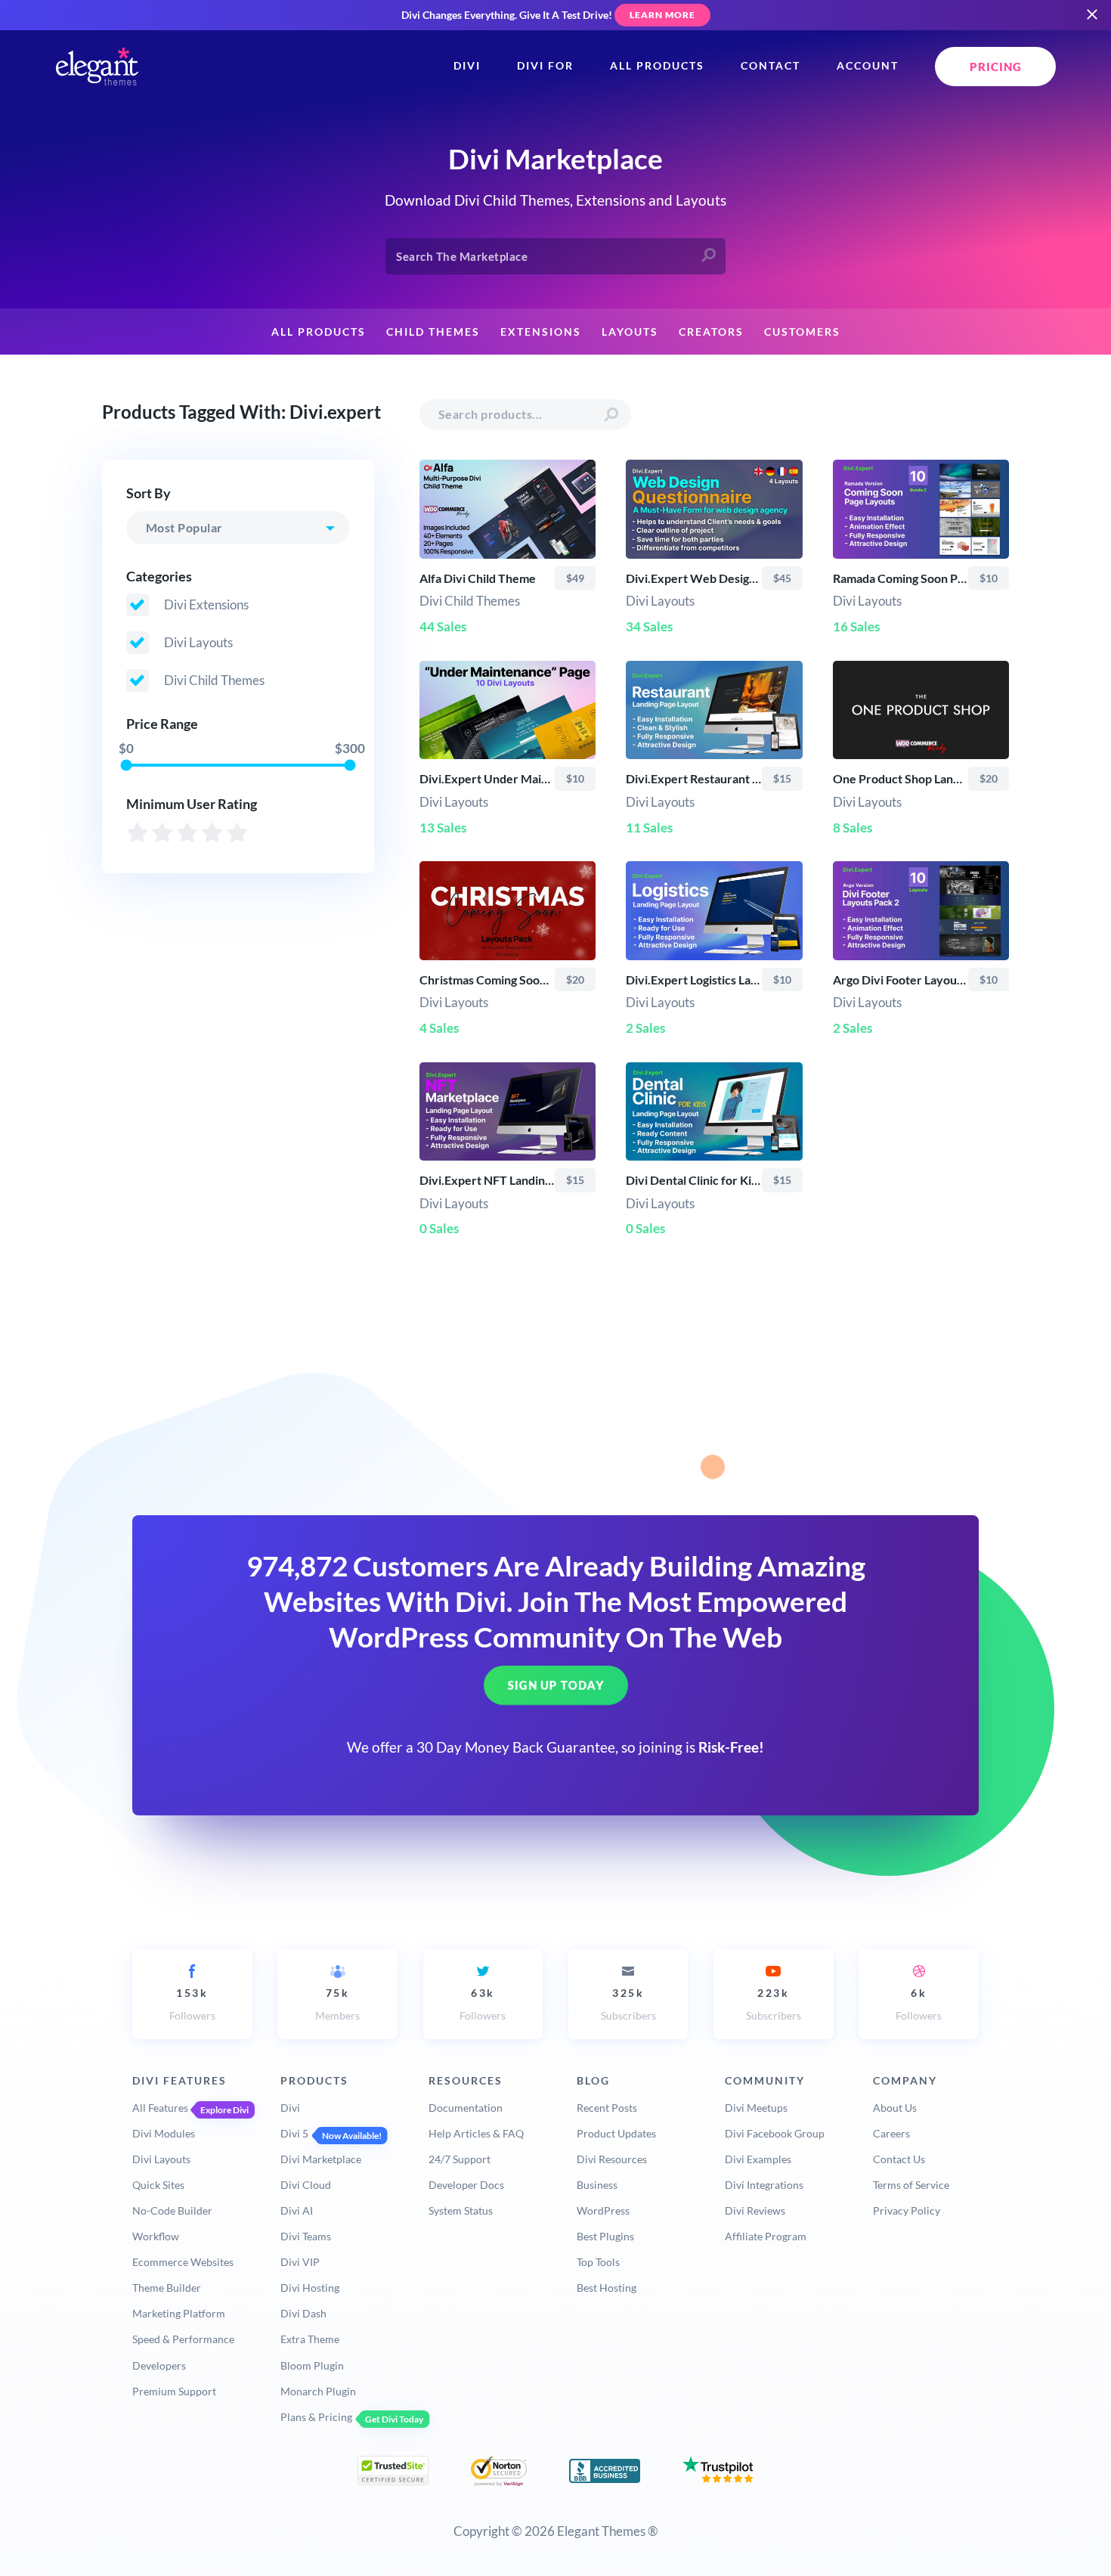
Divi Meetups (756, 2108)
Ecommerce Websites (183, 2262)
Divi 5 (294, 2133)
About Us (895, 2108)
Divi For (545, 66)
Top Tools (598, 2262)
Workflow (156, 2236)
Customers (802, 332)
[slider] (126, 765)
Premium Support (174, 2391)
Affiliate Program (766, 2236)
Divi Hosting (310, 2288)
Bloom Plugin (312, 2365)
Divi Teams (306, 2236)
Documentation (466, 2108)
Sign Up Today (556, 1685)
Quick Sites (158, 2185)
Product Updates (616, 2133)
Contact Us (899, 2159)
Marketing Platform (179, 2313)
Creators (711, 332)
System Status (461, 2210)
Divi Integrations (764, 2185)
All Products (657, 66)
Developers (159, 2365)
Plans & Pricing (316, 2417)
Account (868, 66)
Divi (467, 66)
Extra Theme (310, 2339)
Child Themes (433, 332)
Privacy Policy (907, 2210)
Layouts (630, 332)
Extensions (541, 332)
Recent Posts (607, 2108)
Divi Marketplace (321, 2159)
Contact (771, 66)
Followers (192, 2004)
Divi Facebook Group (775, 2133)
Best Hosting (607, 2288)
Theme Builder (167, 2288)
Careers (891, 2133)
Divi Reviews (755, 2210)
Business (597, 2185)
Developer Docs (466, 2185)
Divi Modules (164, 2133)
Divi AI (297, 2210)
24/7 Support (460, 2159)
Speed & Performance (183, 2339)
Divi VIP (300, 2262)
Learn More (662, 15)
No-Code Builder (172, 2210)
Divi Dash (303, 2313)
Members (337, 2004)
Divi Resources (612, 2159)
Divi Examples (758, 2159)
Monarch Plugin (318, 2391)
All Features (160, 2108)
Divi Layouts (161, 2159)
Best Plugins (605, 2236)
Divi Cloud (306, 2185)
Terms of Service (911, 2185)
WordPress (603, 2210)
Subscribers (628, 2004)
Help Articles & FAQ (476, 2133)
